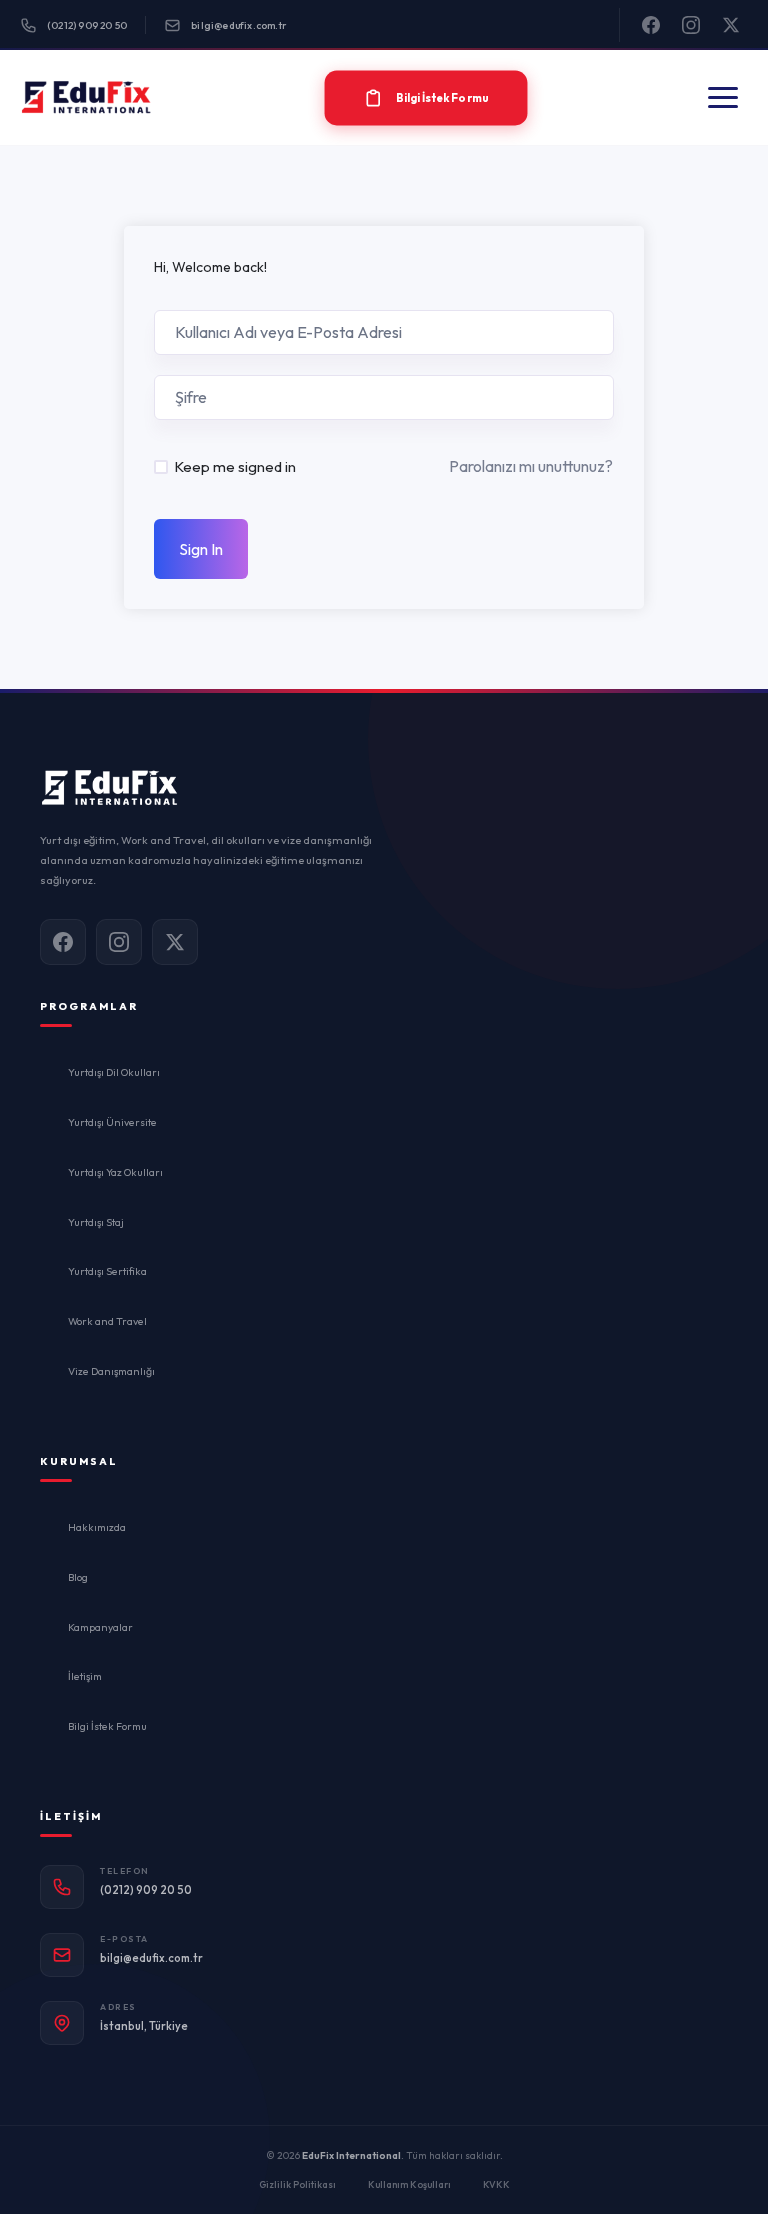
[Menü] (723, 97)
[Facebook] (651, 25)
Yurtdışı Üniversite (112, 1122)
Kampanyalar (100, 1627)
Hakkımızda (97, 1527)
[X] (731, 25)
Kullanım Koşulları (409, 2184)
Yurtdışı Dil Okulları (114, 1072)
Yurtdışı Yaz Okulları (115, 1172)
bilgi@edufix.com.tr (239, 25)
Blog (78, 1577)
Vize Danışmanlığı (111, 1371)
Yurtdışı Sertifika (107, 1271)
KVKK (496, 2184)
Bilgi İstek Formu (107, 1726)
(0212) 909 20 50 (87, 25)
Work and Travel (107, 1321)
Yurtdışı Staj (96, 1222)
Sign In (201, 549)
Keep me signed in (235, 466)
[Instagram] (691, 25)
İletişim (85, 1676)
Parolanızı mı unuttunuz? (531, 466)
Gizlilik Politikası (297, 2184)
